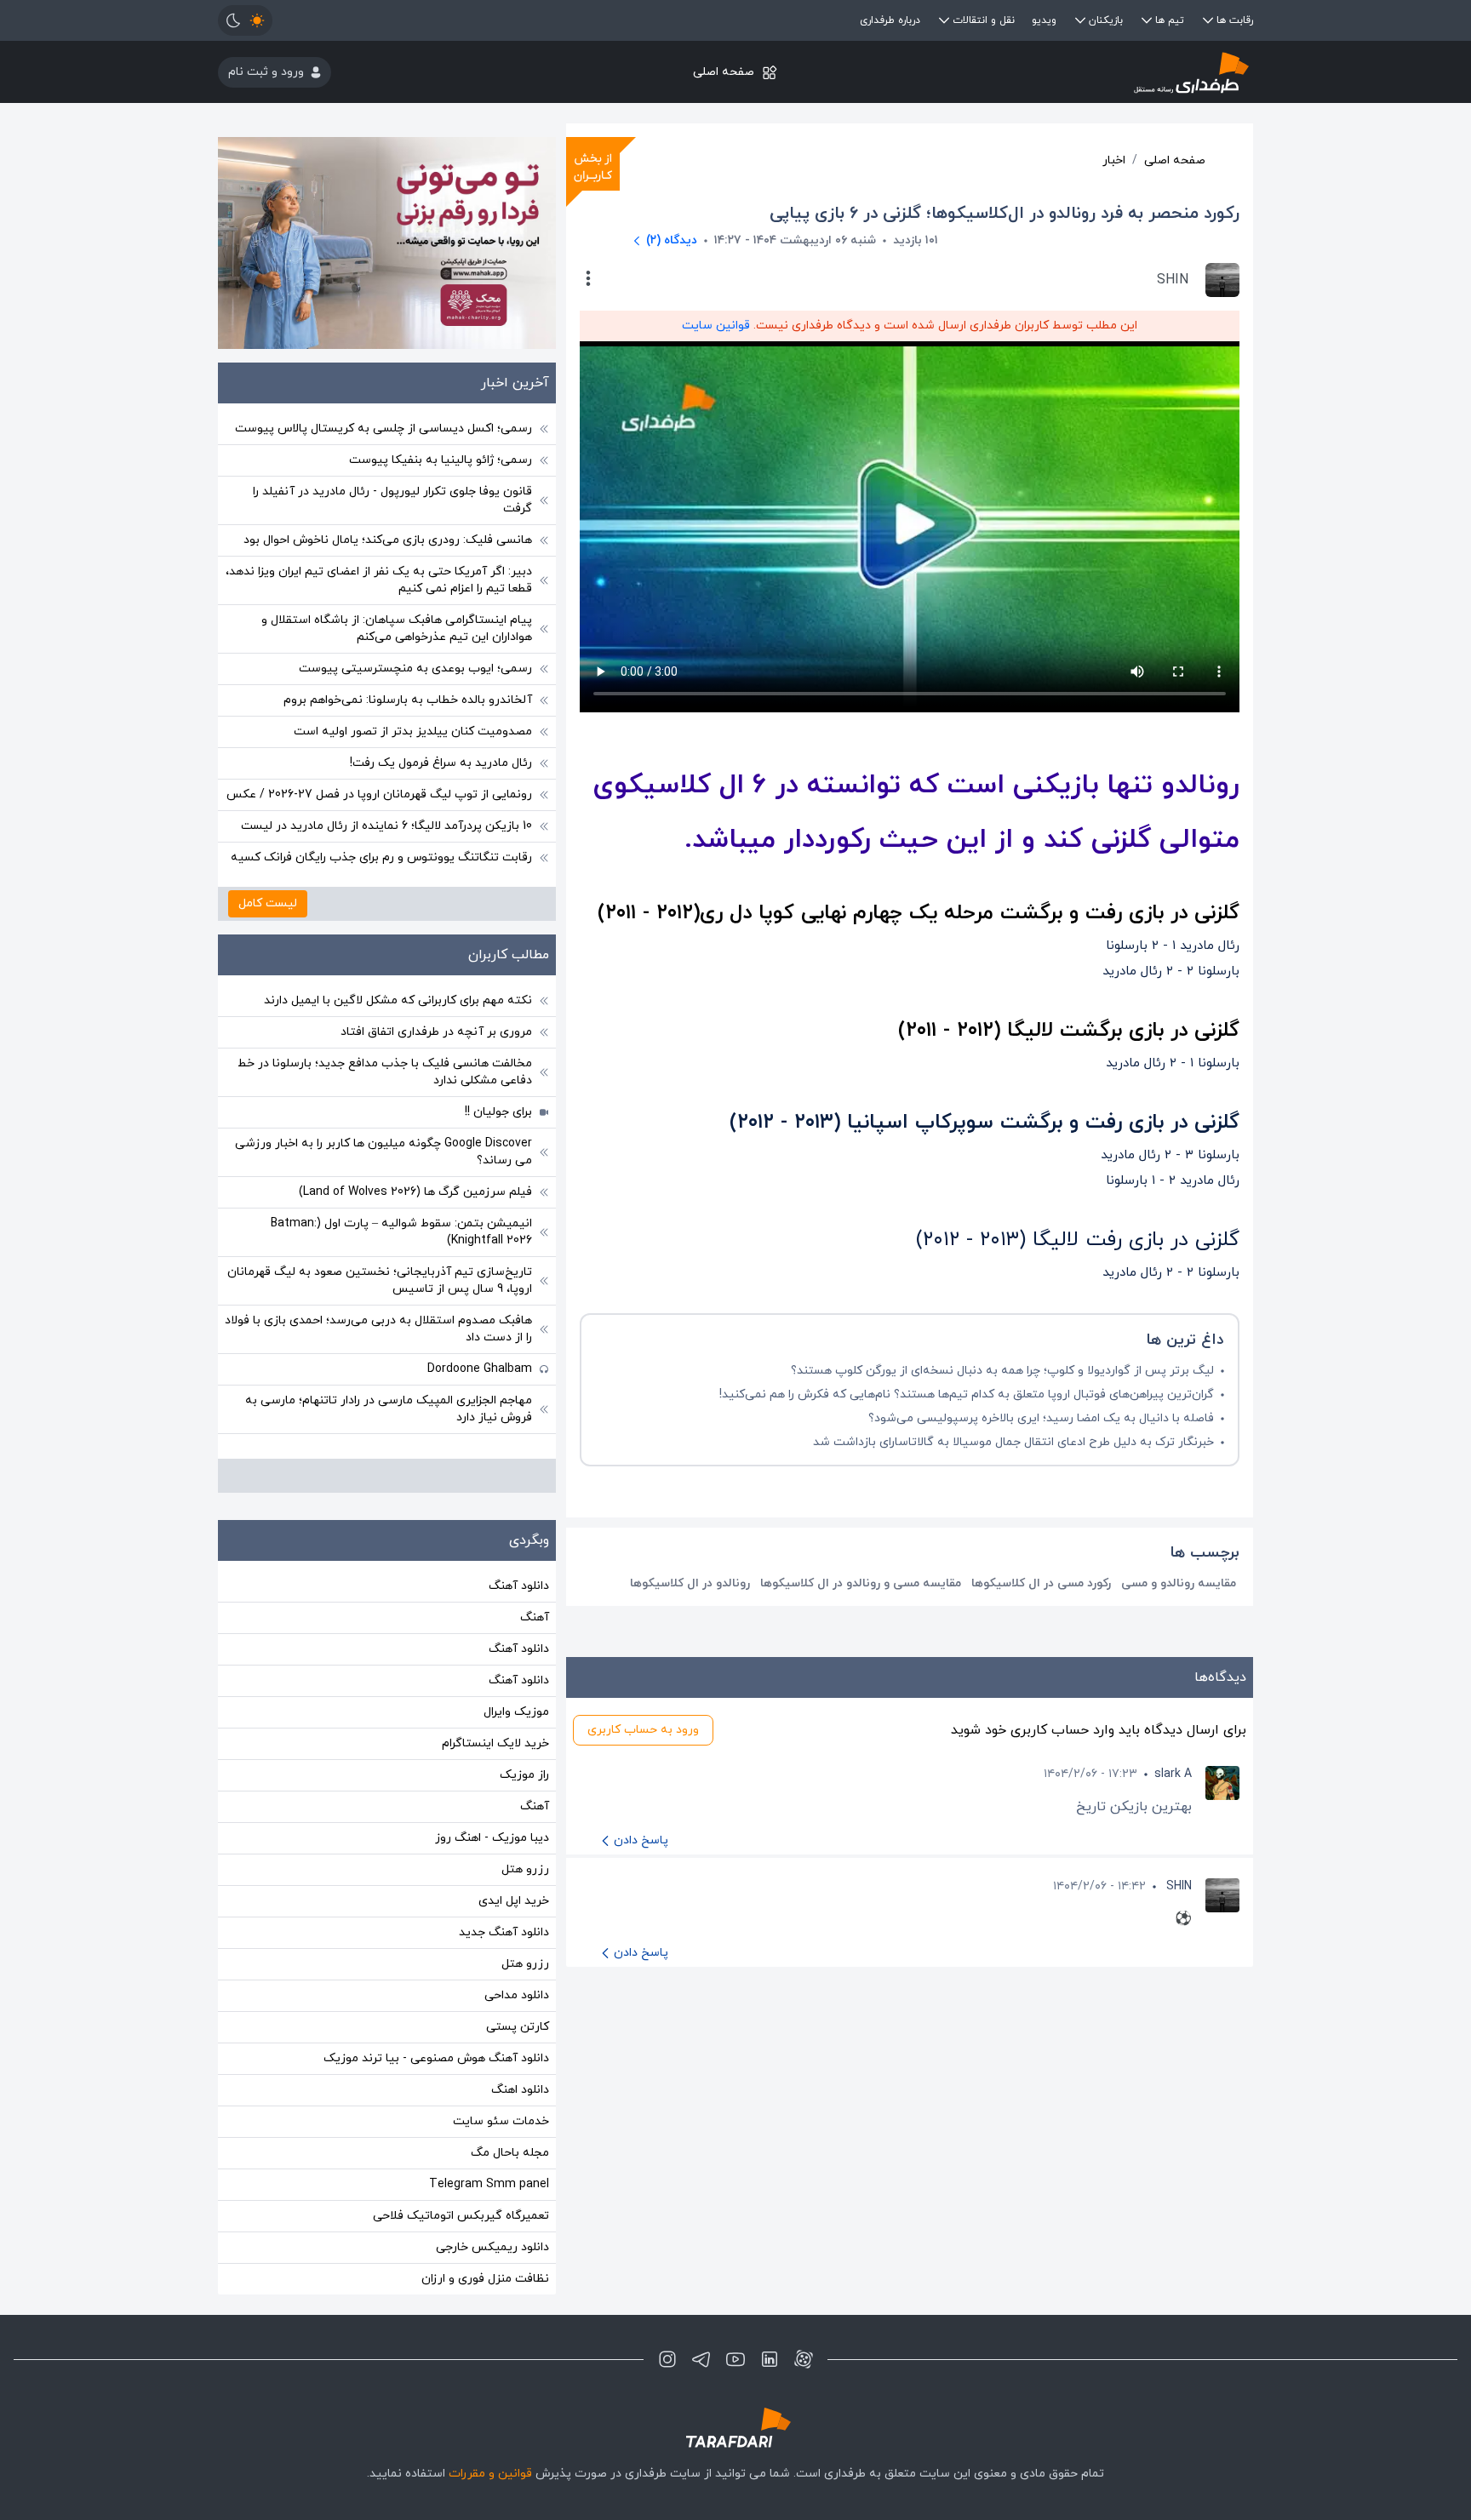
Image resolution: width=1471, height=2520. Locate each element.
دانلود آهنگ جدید (504, 1932)
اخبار (1114, 160)
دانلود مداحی (517, 1995)
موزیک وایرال (516, 1712)
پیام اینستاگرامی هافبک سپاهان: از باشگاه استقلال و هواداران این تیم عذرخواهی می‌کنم (397, 629)
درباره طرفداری (890, 20)
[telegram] (701, 2359)
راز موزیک (524, 1775)
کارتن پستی (518, 2027)
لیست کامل (268, 903)
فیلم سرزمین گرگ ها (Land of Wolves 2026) (415, 1192)
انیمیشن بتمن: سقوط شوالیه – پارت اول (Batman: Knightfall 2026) (401, 1232)
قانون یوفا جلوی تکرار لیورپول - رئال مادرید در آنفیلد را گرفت (392, 500)
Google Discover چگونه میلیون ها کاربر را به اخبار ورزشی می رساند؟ (383, 1152)
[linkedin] (770, 2359)
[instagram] (667, 2359)
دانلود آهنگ (519, 1586)
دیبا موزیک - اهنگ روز (492, 1838)
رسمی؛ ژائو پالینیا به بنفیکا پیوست (441, 460)
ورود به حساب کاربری (643, 1730)
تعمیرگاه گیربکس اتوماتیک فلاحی (461, 2216)
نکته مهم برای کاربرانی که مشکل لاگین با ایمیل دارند (398, 1000)
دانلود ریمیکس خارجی (492, 2247)
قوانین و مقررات (490, 2474)
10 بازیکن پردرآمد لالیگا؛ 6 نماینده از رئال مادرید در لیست (386, 826)
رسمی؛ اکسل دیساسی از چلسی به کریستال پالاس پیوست (383, 429)
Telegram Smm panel (489, 2184)
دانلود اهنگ (520, 2090)
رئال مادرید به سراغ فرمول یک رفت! (441, 763)
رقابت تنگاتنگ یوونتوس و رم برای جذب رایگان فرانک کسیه (381, 857)
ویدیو (1044, 20)
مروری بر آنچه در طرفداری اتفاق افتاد (436, 1032)
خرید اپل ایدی (514, 1901)
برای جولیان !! (498, 1112)
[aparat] (804, 2359)
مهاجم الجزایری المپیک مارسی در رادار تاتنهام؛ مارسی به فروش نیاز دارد (389, 1409)
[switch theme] (245, 20)
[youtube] (735, 2359)
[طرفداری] (1081, 72)
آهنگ (535, 1617)
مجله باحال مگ (510, 2153)
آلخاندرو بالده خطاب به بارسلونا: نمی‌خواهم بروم (408, 700)
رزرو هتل (525, 1869)
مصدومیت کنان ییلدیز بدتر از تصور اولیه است (413, 731)
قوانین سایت (716, 326)
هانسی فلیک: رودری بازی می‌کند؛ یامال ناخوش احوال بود (388, 540)
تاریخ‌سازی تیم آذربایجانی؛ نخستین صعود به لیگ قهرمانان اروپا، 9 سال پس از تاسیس (380, 1280)
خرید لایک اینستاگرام (495, 1743)
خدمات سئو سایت (501, 2121)
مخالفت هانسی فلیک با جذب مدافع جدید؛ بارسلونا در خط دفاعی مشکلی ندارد (385, 1072)
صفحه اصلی (724, 72)
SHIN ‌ (1177, 1886)
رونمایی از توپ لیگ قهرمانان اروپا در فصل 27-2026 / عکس (379, 794)
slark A (1173, 1774)
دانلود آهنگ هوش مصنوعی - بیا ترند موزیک (436, 2058)
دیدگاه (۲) (672, 240)
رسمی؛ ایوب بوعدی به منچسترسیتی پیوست (415, 669)
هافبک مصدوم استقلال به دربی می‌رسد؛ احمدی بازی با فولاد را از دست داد (378, 1329)
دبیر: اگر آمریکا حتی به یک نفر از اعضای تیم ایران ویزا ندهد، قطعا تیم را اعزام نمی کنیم (379, 580)
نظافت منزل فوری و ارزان (485, 2279)
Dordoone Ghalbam (480, 1369)
